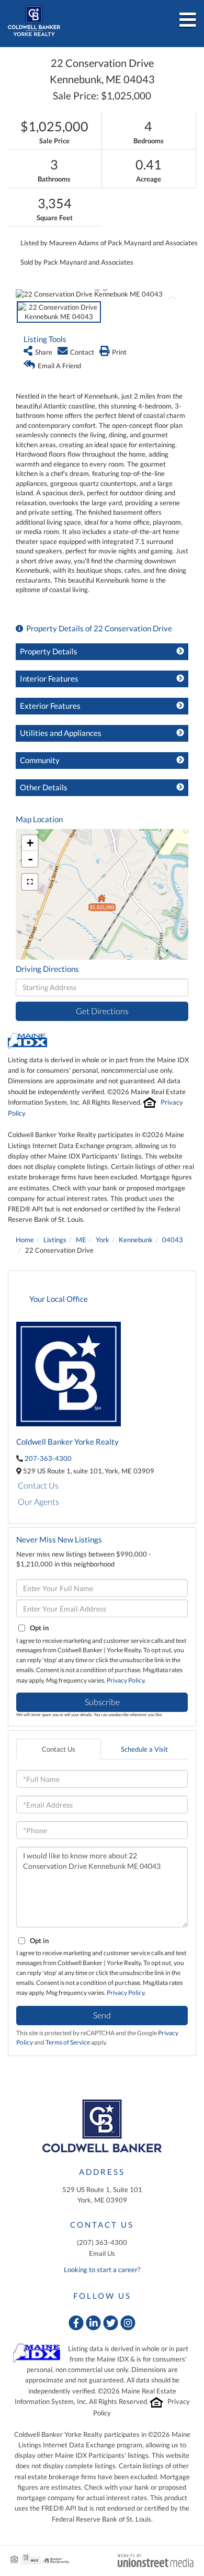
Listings (55, 1240)
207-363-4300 (48, 1458)
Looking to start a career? (102, 2269)
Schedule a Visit (144, 1749)
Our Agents (38, 1501)
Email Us (102, 2253)
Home (25, 1240)
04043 (173, 1240)
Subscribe (102, 1702)
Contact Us (38, 1485)
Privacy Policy (126, 1680)
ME (81, 1240)
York (103, 1240)
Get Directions (102, 1011)
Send (102, 2015)
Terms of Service (68, 2042)
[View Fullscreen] (30, 882)
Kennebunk (136, 1240)
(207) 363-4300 (102, 2242)
